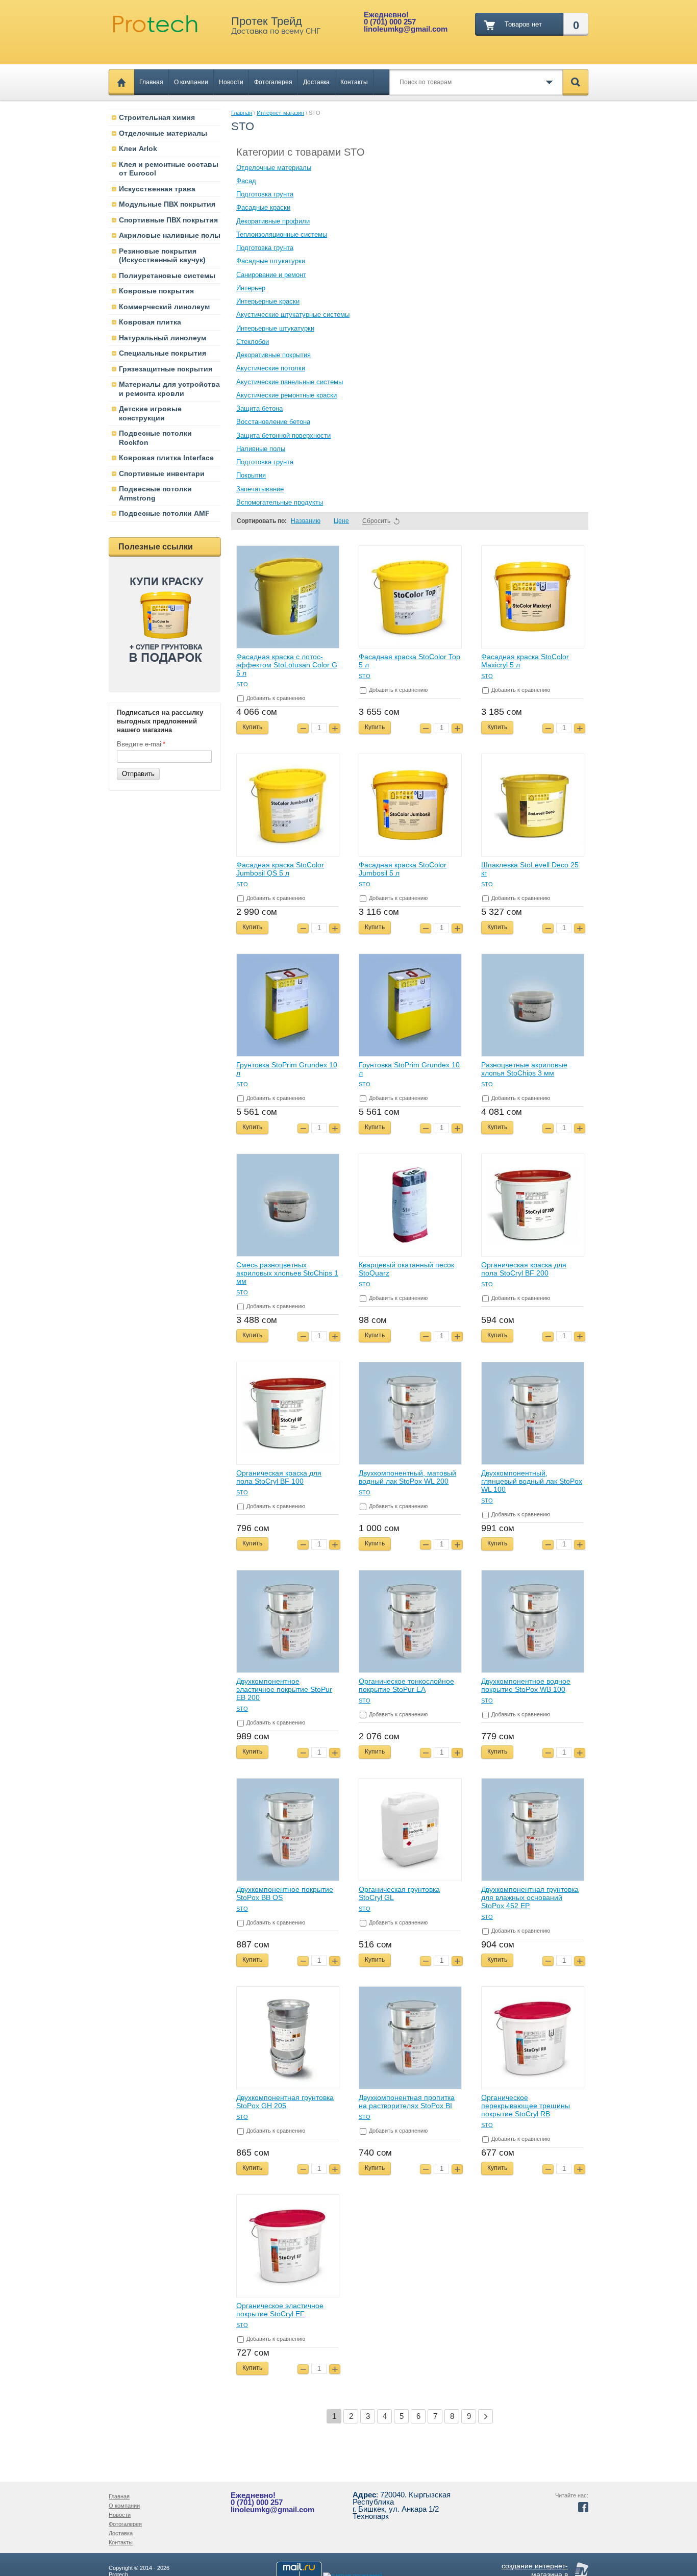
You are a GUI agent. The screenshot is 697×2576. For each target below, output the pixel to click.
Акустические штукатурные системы (293, 315)
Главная (151, 82)
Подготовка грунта (265, 194)
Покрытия (251, 475)
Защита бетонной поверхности (283, 435)
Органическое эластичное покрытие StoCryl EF (280, 2310)
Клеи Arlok (138, 148)
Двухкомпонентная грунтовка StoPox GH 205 (285, 2102)
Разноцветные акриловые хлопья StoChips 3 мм (524, 1069)
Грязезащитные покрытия (166, 369)
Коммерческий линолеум (164, 307)
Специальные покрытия (163, 353)
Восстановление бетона (273, 422)
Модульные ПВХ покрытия (167, 204)
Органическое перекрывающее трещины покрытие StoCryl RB (526, 2106)
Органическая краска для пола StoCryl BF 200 (524, 1269)
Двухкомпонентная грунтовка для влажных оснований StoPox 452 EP (530, 1897)
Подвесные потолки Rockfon (155, 438)
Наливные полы (261, 449)
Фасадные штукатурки (271, 261)
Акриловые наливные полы (170, 235)
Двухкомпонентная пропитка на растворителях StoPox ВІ (407, 2102)
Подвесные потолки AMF (164, 513)
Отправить (138, 774)
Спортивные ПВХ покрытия (168, 220)
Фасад (246, 181)
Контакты (354, 82)
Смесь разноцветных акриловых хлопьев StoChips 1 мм (287, 1273)
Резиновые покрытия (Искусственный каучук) (162, 256)
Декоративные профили (273, 221)
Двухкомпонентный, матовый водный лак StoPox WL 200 (407, 1477)
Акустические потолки (271, 368)
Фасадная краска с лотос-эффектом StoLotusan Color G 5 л (287, 665)
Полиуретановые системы (167, 276)
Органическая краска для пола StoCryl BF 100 (279, 1477)
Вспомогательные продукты (280, 502)
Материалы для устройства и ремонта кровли (169, 389)
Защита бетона (259, 408)
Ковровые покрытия (156, 291)
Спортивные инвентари (162, 473)
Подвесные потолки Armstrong (155, 493)
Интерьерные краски (268, 301)
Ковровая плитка (150, 322)
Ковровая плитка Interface (166, 458)
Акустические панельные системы (290, 382)
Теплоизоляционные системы (282, 234)
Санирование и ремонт (271, 275)
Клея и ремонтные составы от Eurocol (169, 169)
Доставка (316, 82)
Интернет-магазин (280, 113)
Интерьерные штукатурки (275, 328)
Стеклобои (253, 342)
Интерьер (251, 288)
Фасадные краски (263, 207)
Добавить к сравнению (275, 698)
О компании (191, 82)
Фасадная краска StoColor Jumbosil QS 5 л (280, 869)
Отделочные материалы (163, 133)
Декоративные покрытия (273, 355)
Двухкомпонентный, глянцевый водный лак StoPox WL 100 (532, 1481)
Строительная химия (157, 117)
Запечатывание (260, 489)
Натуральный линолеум (163, 338)
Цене (341, 521)
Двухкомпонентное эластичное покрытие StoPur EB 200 (284, 1689)
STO (242, 684)
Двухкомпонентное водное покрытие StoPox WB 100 (526, 1685)
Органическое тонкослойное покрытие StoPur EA (406, 1685)
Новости (231, 82)
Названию (306, 521)
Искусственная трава (157, 189)
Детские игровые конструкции (150, 413)
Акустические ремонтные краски (287, 395)
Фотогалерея (273, 82)
